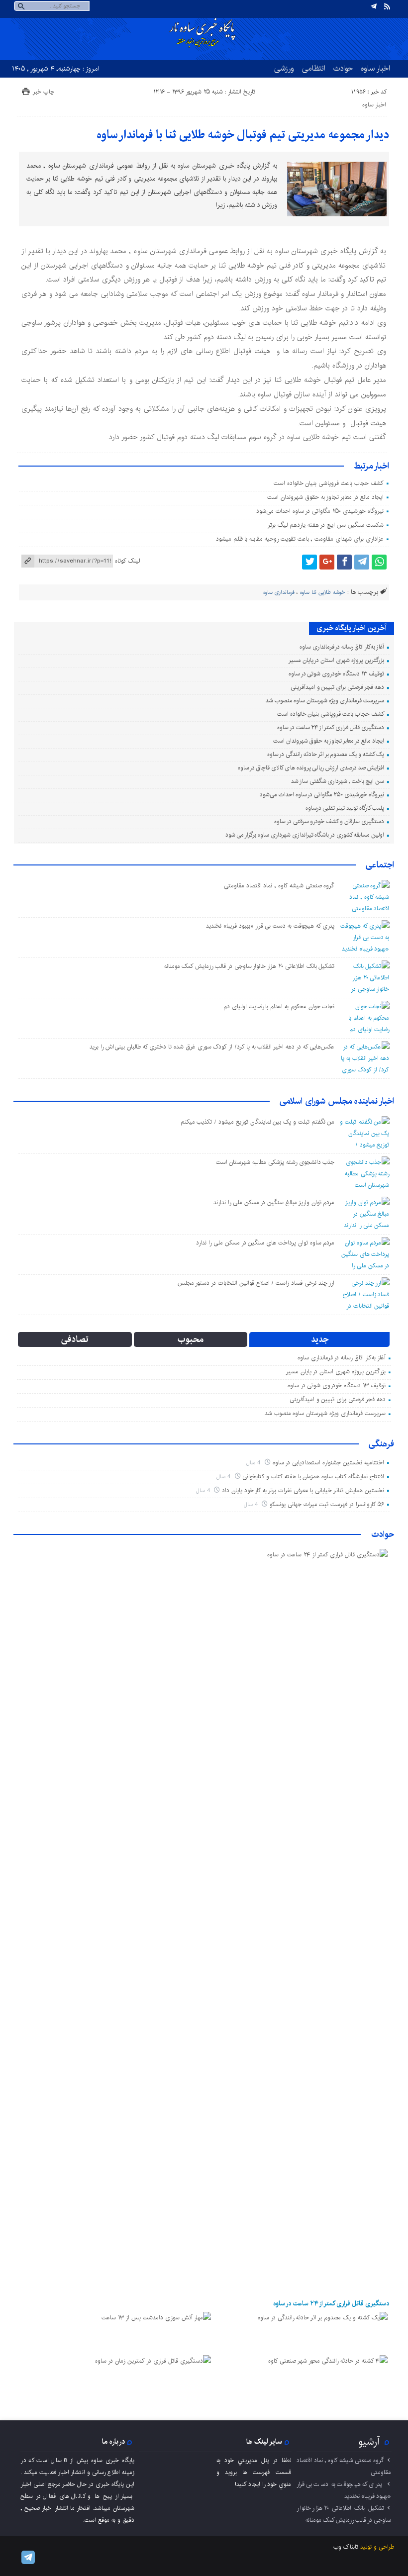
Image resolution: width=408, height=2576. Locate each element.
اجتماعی (380, 865)
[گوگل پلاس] (327, 562)
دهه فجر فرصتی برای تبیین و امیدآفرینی (337, 687)
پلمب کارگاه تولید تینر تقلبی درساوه (345, 808)
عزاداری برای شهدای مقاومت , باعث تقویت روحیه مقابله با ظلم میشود (300, 539)
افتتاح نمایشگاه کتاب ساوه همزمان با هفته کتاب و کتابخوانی (313, 1477)
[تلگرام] (374, 6)
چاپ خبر (44, 92)
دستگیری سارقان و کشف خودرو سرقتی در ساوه (329, 821)
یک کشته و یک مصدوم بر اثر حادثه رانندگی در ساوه (326, 754)
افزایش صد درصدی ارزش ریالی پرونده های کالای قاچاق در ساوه (311, 768)
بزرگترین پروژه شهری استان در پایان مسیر (336, 660)
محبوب (191, 1339)
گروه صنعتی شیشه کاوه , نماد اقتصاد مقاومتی (279, 886)
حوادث (343, 68)
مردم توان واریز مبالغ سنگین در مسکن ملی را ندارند (274, 1202)
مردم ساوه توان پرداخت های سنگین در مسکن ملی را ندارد (265, 1243)
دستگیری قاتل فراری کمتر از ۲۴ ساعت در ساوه (330, 727)
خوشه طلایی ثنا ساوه (322, 592)
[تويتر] (309, 562)
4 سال (254, 1463)
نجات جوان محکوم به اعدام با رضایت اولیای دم (279, 1006)
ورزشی (284, 68)
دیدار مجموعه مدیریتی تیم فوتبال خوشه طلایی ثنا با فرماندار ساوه (243, 135)
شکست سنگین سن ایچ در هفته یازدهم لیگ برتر (325, 525)
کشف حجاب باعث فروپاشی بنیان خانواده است (329, 483)
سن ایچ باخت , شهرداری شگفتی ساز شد (338, 781)
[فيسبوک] (344, 562)
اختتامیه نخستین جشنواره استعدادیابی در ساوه (328, 1463)
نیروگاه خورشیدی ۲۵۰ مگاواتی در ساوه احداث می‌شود (320, 511)
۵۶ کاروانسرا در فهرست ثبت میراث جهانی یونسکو (327, 1504)
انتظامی (314, 68)
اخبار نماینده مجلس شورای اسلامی (337, 1101)
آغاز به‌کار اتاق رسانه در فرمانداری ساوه (342, 647)
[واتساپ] (379, 562)
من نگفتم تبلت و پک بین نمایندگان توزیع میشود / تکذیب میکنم (258, 1122)
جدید (320, 1339)
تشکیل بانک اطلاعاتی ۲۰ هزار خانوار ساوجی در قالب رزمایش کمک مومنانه (250, 966)
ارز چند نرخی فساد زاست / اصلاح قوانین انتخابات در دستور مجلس (256, 1283)
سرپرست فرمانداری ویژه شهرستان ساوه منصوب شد (325, 701)
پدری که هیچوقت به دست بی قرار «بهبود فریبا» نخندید (270, 926)
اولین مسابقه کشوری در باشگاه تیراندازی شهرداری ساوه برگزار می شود (305, 835)
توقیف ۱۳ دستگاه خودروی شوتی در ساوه (336, 674)
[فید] (387, 6)
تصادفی (75, 1339)
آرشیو (369, 2442)
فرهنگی (381, 1444)
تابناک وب (346, 2547)
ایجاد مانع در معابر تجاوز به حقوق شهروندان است (325, 497)
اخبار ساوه (375, 68)
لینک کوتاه (127, 561)
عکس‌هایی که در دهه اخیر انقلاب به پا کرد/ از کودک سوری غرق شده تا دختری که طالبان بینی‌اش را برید (212, 1047)
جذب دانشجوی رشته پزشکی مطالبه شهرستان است (275, 1162)
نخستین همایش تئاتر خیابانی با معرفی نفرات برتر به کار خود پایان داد (303, 1490)
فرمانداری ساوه (279, 592)
